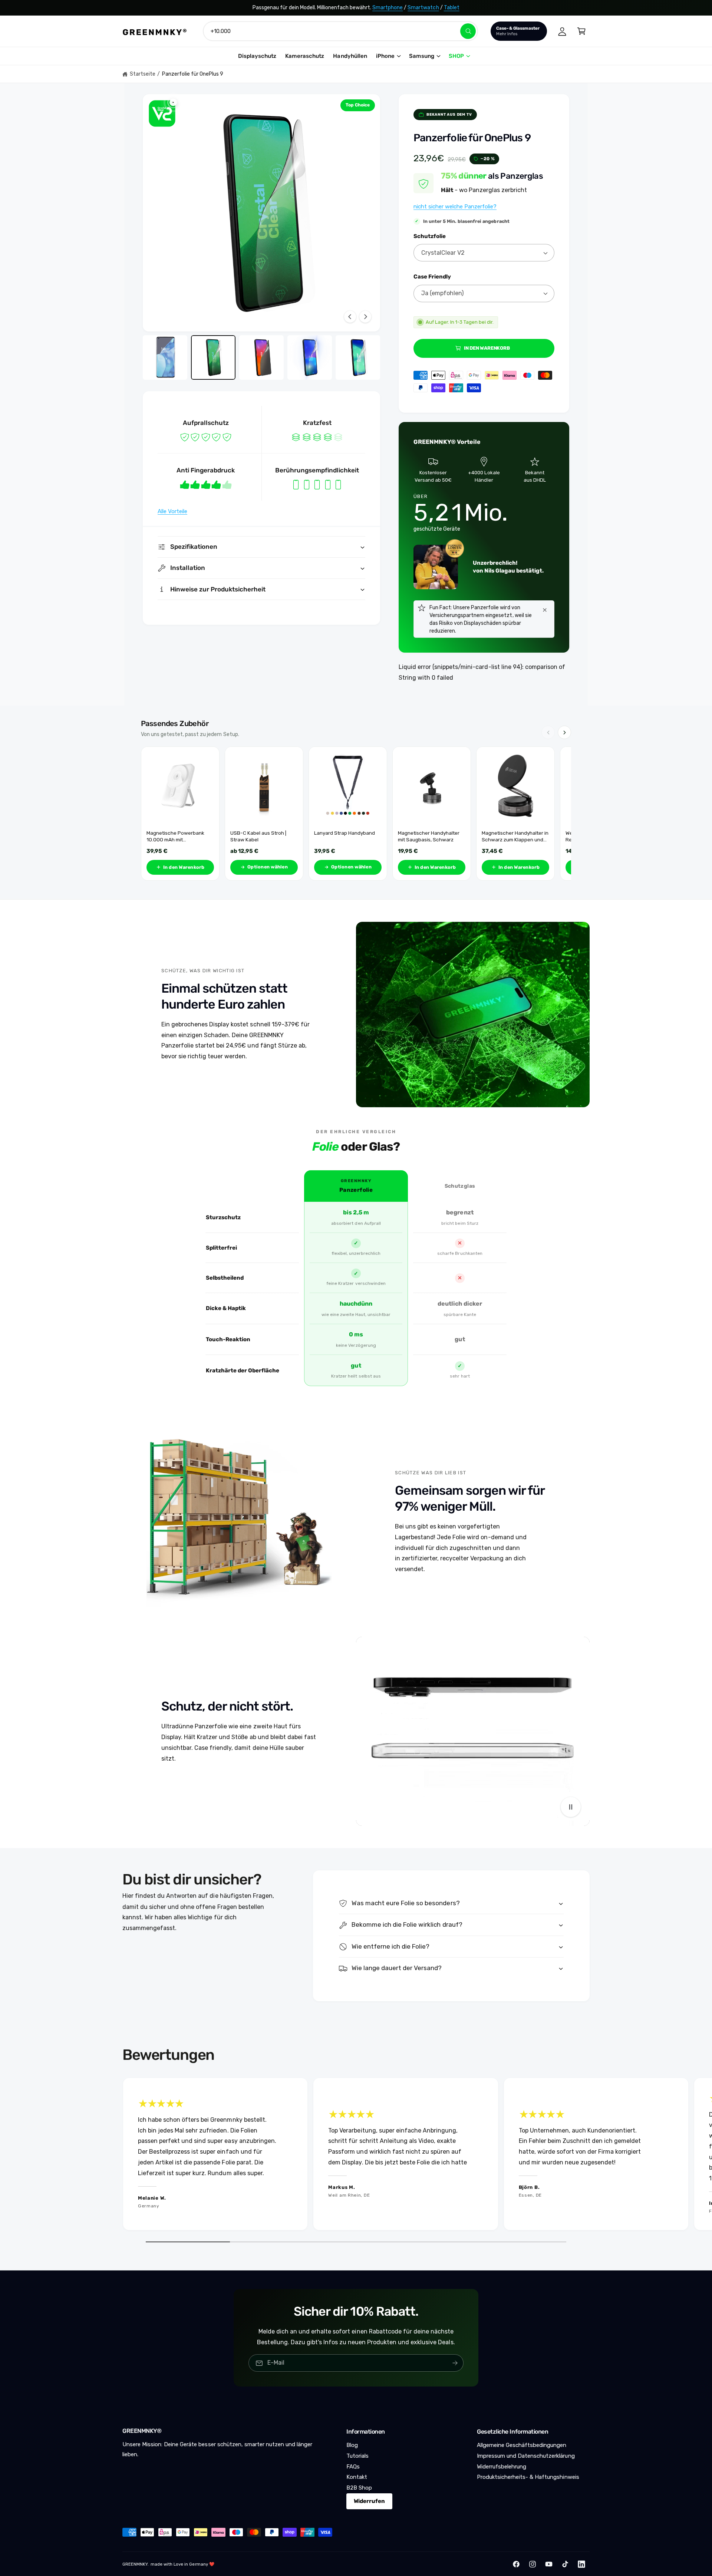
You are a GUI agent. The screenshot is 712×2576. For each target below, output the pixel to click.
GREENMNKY (135, 2564)
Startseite (143, 74)
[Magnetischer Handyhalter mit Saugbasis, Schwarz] (432, 786)
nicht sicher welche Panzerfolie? (455, 207)
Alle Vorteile (172, 511)
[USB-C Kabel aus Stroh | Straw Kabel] (264, 786)
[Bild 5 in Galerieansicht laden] (358, 357)
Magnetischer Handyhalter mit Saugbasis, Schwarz (429, 836)
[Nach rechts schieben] (365, 317)
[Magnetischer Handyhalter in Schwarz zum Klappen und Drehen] (515, 786)
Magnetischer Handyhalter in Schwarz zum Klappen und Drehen (515, 836)
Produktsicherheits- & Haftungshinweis (528, 2477)
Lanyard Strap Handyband (345, 833)
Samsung (422, 56)
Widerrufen (369, 2501)
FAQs (353, 2467)
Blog (352, 2445)
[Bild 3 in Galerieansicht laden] (261, 357)
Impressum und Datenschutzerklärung (526, 2456)
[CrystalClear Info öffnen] (162, 113)
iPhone (385, 56)
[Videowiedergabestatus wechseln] (571, 1807)
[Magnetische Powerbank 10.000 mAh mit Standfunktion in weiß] (180, 786)
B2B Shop (359, 2488)
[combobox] (340, 31)
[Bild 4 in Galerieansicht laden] (310, 357)
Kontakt (357, 2477)
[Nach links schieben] (350, 317)
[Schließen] (545, 610)
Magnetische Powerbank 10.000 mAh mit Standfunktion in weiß (175, 836)
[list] (356, 2156)
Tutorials (357, 2456)
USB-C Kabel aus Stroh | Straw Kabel (258, 836)
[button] (581, 31)
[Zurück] (548, 732)
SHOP (456, 56)
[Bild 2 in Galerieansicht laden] (213, 357)
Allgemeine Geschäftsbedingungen (522, 2445)
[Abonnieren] (455, 2363)
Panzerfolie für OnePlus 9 (193, 74)
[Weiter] (564, 732)
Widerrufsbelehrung (502, 2467)
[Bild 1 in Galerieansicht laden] (165, 357)
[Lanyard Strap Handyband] (348, 786)
